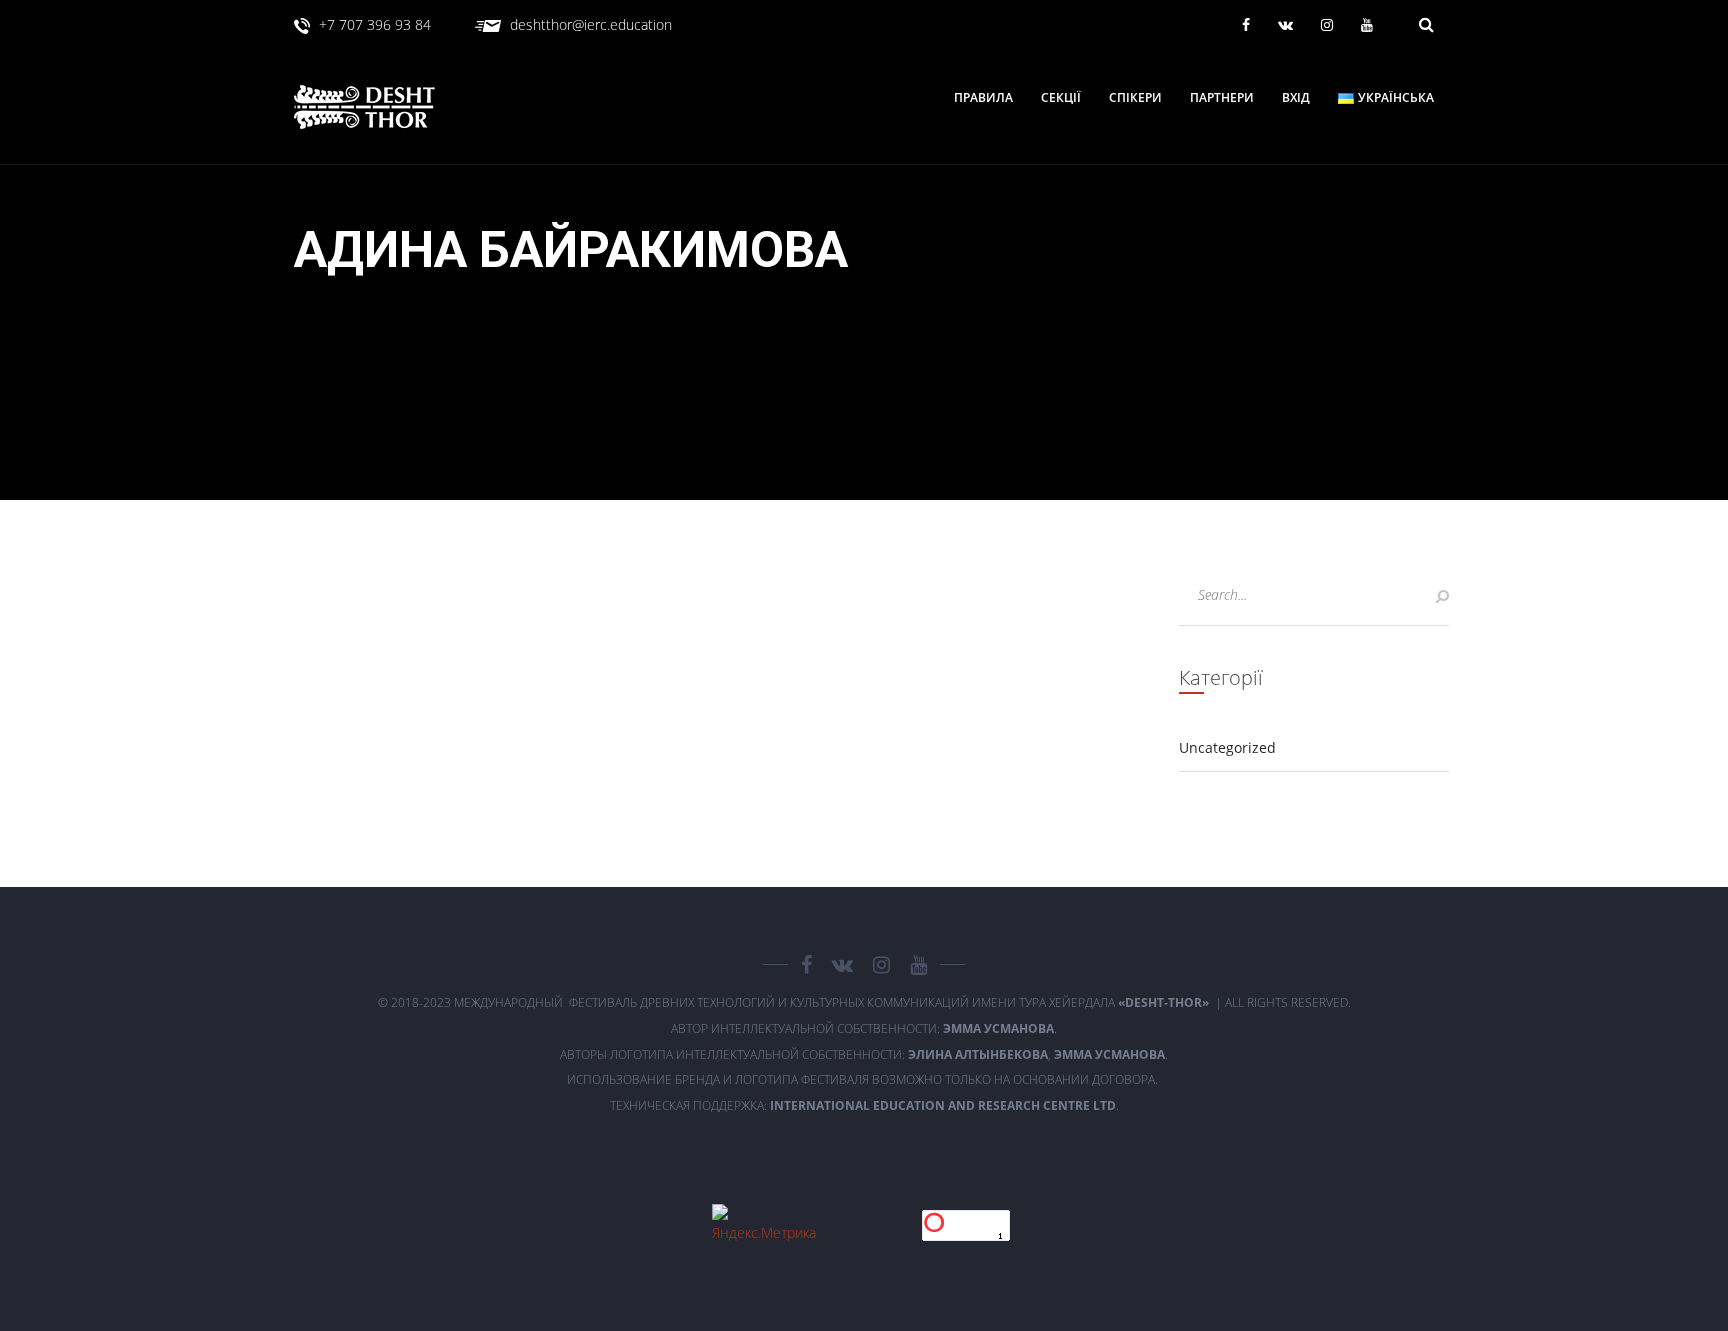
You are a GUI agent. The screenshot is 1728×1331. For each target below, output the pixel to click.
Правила (983, 98)
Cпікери (1135, 98)
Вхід (1296, 98)
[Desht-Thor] (384, 107)
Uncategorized (1227, 747)
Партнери (1222, 98)
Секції (1061, 98)
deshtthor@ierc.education (591, 24)
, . (1038, 1054)
